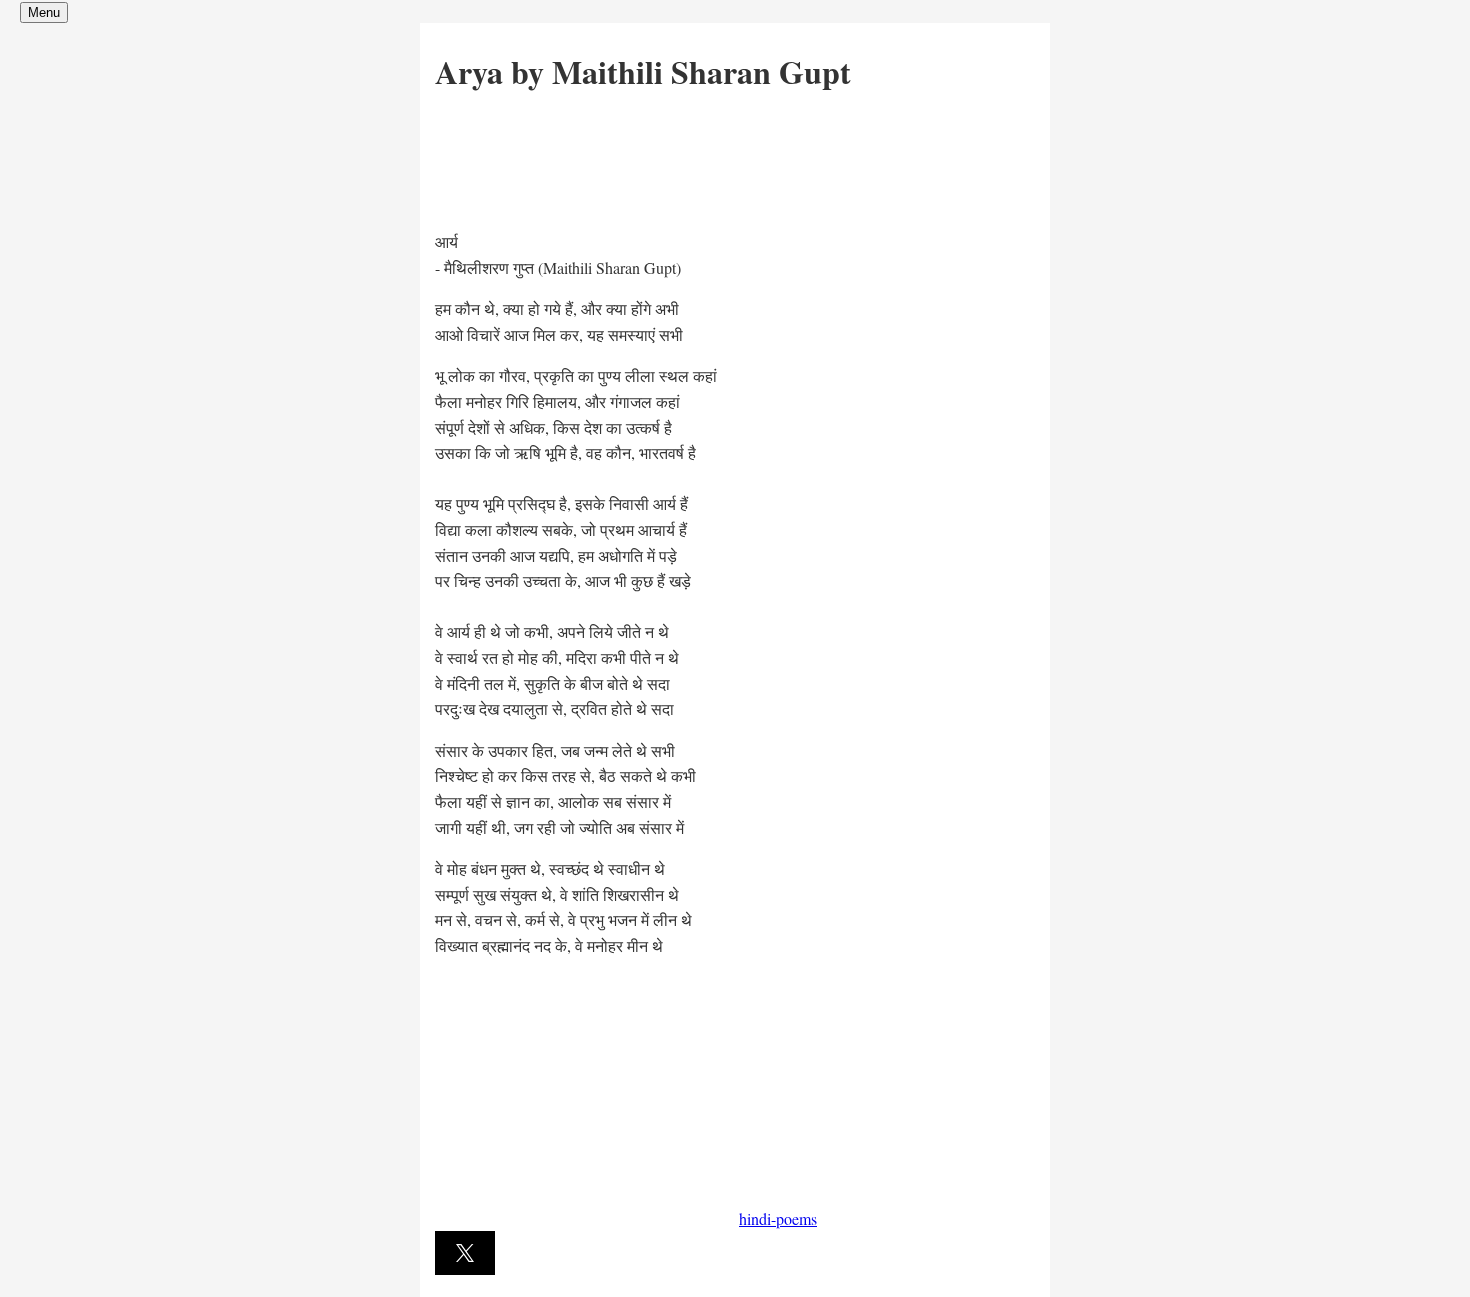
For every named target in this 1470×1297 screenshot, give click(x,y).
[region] (585, 156)
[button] (465, 1253)
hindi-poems (778, 1218)
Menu (44, 12)
